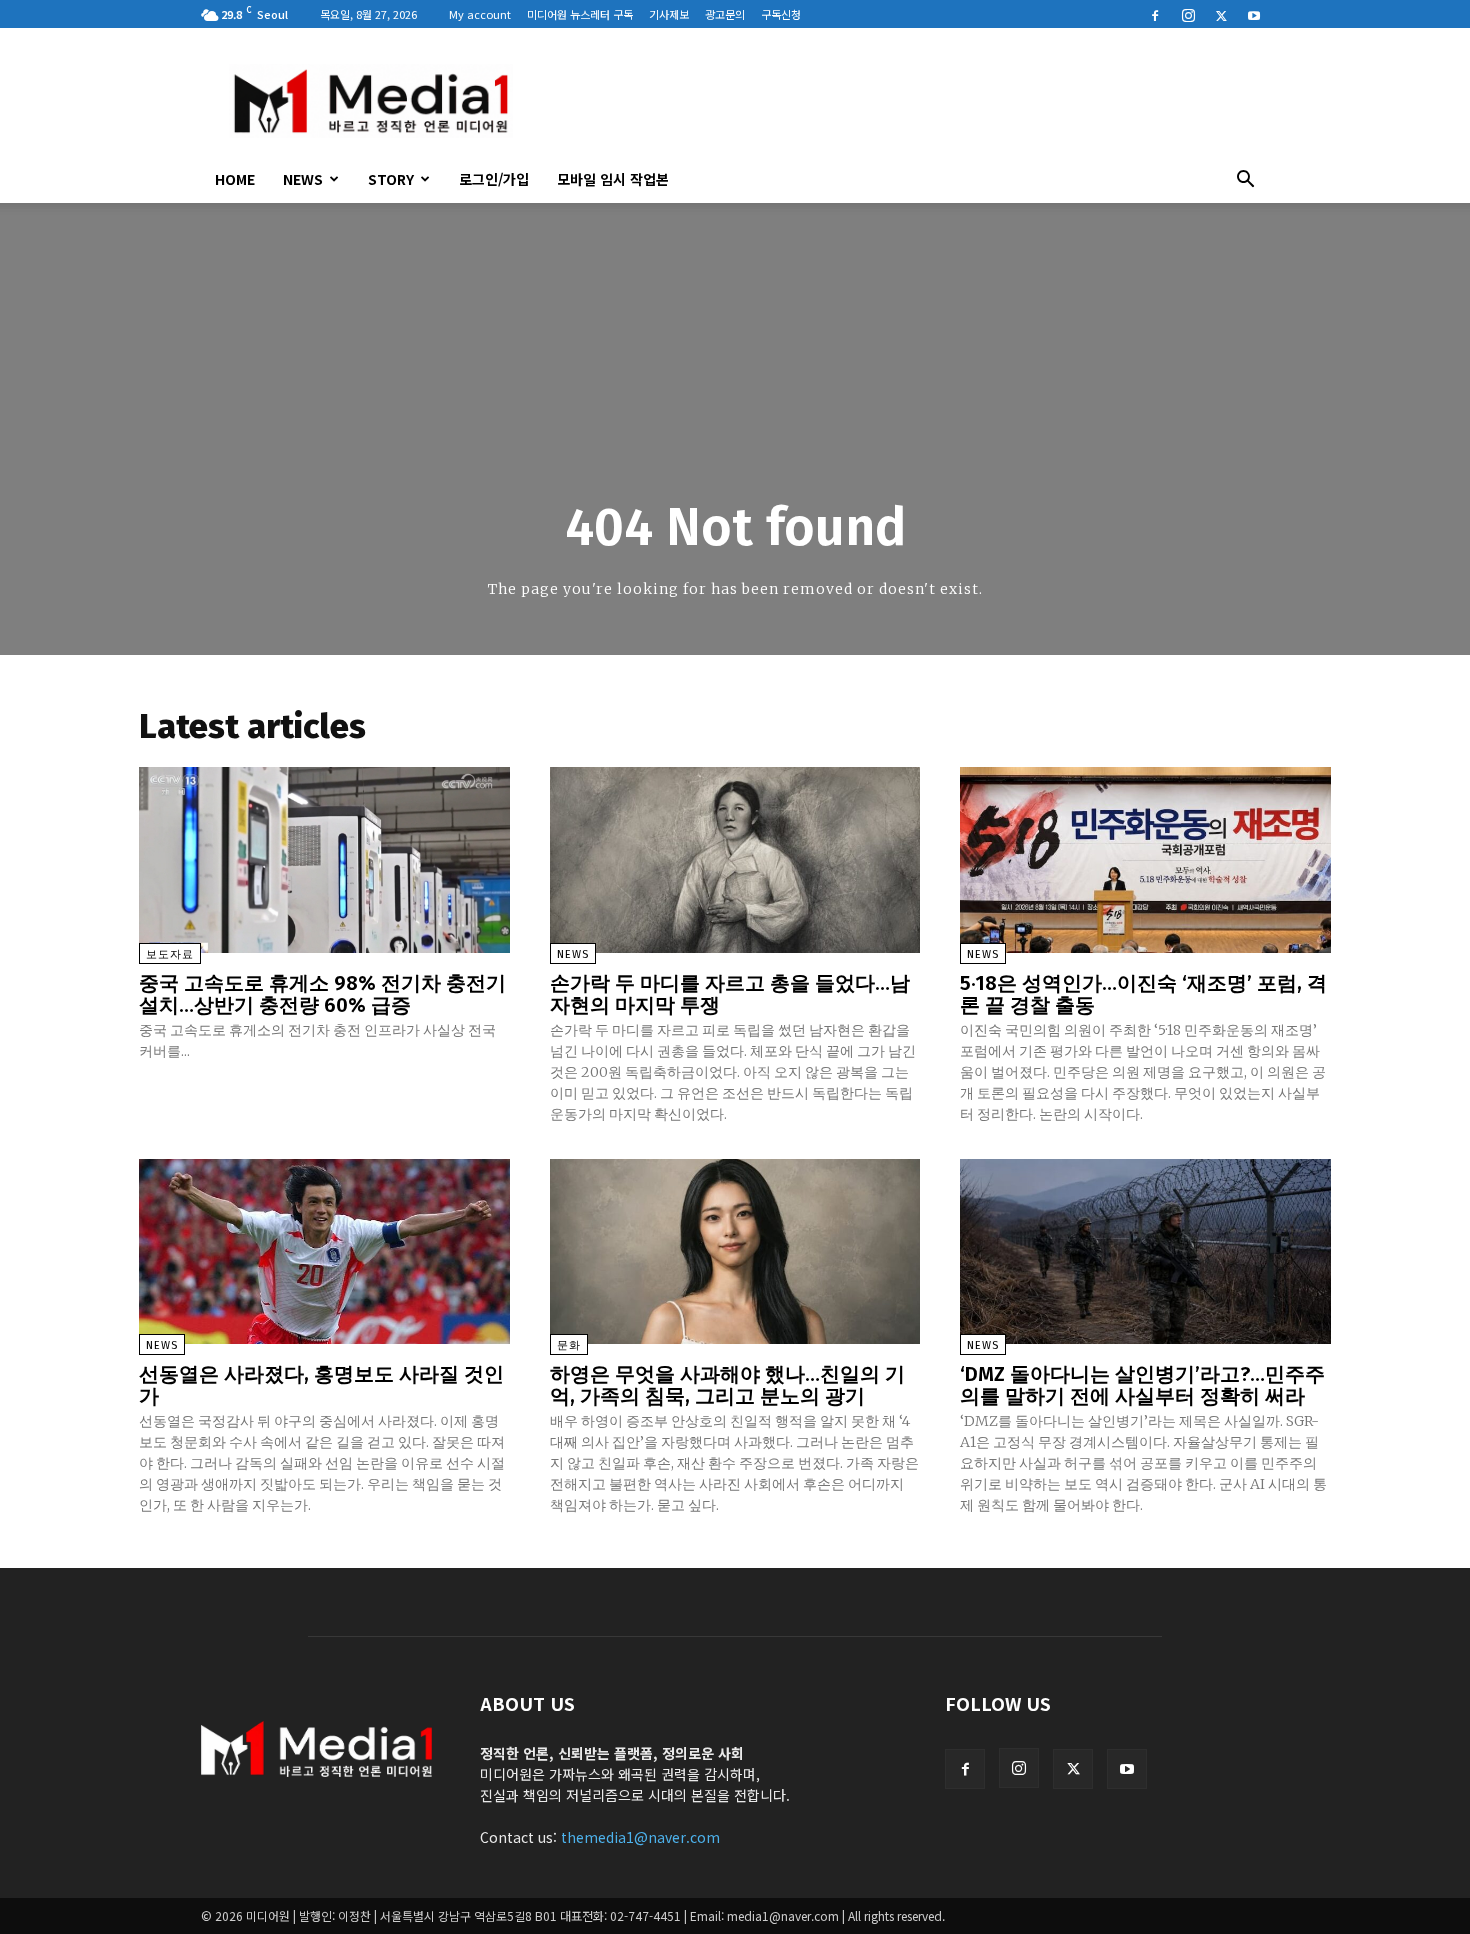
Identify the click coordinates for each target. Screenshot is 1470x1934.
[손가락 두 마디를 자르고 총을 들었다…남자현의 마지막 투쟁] (735, 859)
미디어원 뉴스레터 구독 (580, 14)
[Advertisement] (905, 101)
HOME (235, 179)
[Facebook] (1155, 14)
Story (391, 179)
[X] (1221, 14)
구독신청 (781, 14)
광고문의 (725, 14)
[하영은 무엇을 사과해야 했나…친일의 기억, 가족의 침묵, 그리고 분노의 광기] (735, 1251)
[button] (1245, 181)
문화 (569, 1345)
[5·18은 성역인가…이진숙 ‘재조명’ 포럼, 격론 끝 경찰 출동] (1145, 859)
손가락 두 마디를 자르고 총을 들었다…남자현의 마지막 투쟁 (730, 994)
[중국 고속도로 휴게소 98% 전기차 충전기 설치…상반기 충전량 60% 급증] (324, 859)
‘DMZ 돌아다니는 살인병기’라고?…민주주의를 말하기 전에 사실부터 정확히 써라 (1142, 1385)
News (303, 179)
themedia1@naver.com (640, 1837)
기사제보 (669, 14)
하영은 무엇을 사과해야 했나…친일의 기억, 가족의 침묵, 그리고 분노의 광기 (727, 1385)
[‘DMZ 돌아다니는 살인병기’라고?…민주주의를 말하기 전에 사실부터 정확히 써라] (1145, 1251)
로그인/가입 (494, 179)
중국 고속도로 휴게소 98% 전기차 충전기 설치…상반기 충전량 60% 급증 (322, 994)
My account (480, 14)
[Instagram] (1188, 14)
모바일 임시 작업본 (613, 179)
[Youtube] (1254, 14)
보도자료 (170, 954)
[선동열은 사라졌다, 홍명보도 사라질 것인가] (324, 1251)
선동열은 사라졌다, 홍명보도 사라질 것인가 (321, 1385)
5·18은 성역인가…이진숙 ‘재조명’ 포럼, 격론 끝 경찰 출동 (1143, 994)
